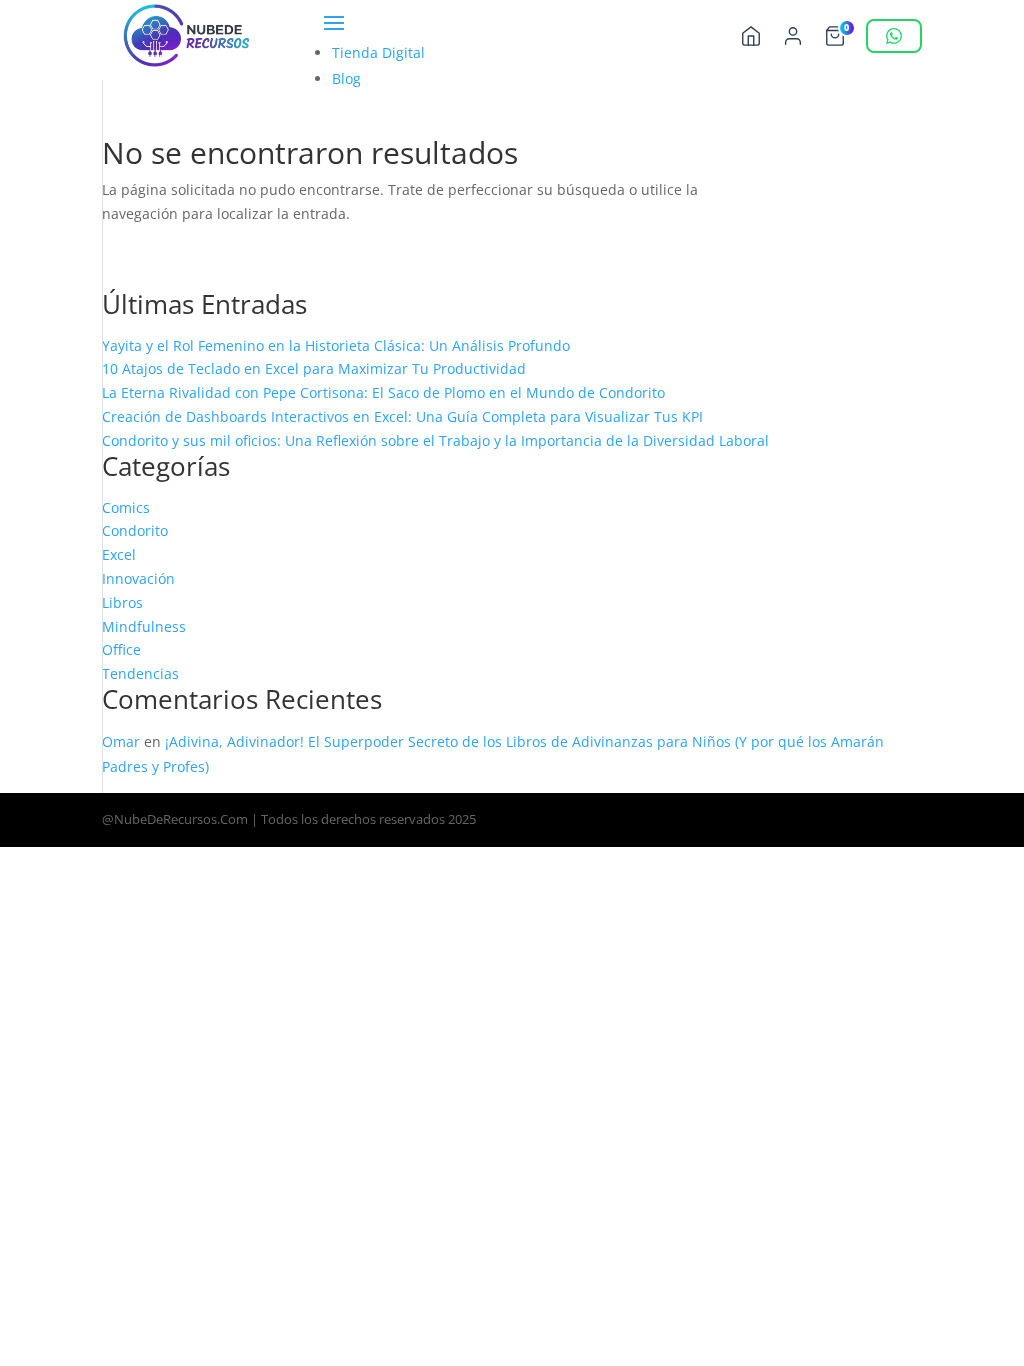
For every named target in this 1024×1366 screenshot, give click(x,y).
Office (121, 649)
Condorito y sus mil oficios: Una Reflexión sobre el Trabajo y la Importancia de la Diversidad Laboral (435, 440)
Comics (126, 507)
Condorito (135, 530)
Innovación (138, 578)
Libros (122, 602)
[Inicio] (751, 36)
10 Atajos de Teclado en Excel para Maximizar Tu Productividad (314, 368)
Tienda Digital (378, 52)
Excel (119, 554)
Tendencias (140, 673)
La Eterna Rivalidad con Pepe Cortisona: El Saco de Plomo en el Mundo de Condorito (383, 392)
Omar (121, 741)
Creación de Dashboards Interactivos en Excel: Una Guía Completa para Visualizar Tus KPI (402, 416)
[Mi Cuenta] (793, 36)
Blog (346, 78)
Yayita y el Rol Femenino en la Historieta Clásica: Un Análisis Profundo (336, 345)
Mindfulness (144, 626)
